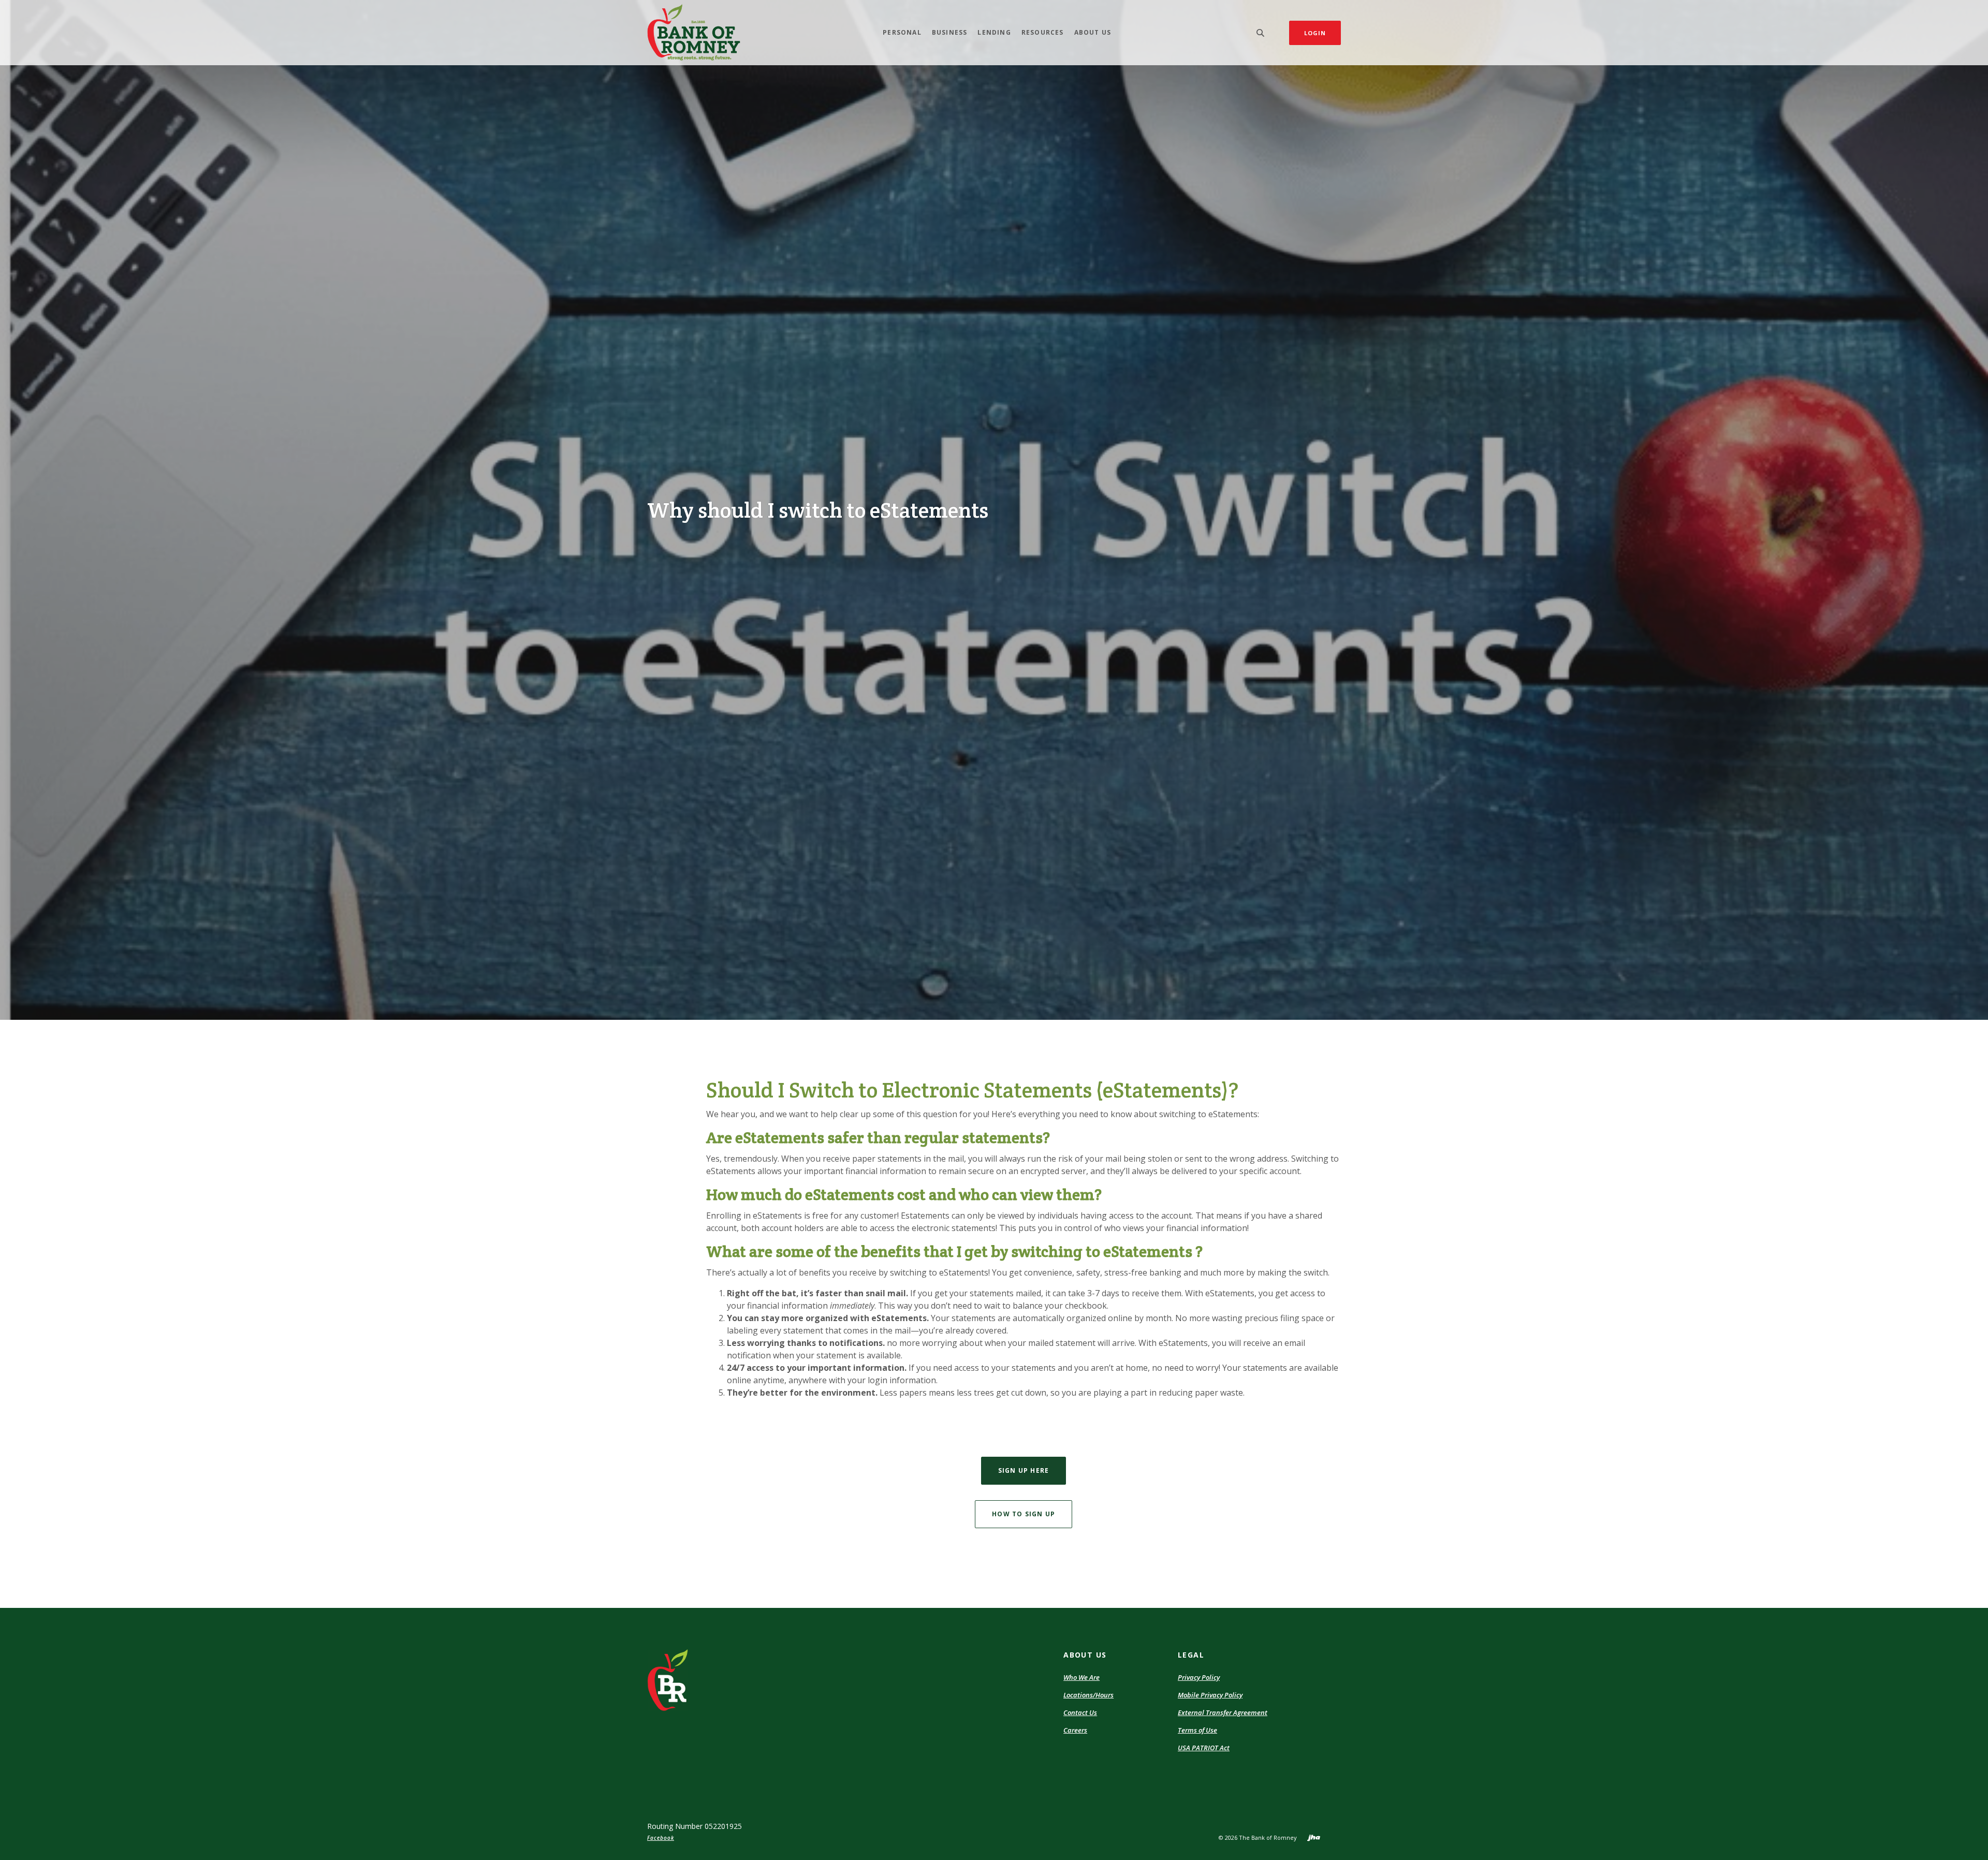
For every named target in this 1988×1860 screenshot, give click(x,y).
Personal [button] (902, 32)
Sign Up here (1024, 1470)
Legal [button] (1191, 1655)
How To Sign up (1024, 1514)
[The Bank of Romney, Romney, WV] (694, 33)
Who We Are (1081, 1677)
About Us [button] (1093, 32)
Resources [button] (1043, 32)
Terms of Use (1197, 1730)
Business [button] (950, 32)
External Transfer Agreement (1223, 1712)
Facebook (661, 1838)
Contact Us (1080, 1712)
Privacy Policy (1199, 1677)
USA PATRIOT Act (1204, 1748)
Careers (1075, 1730)
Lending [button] (994, 32)
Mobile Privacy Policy (1210, 1695)
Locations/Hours (1088, 1695)
